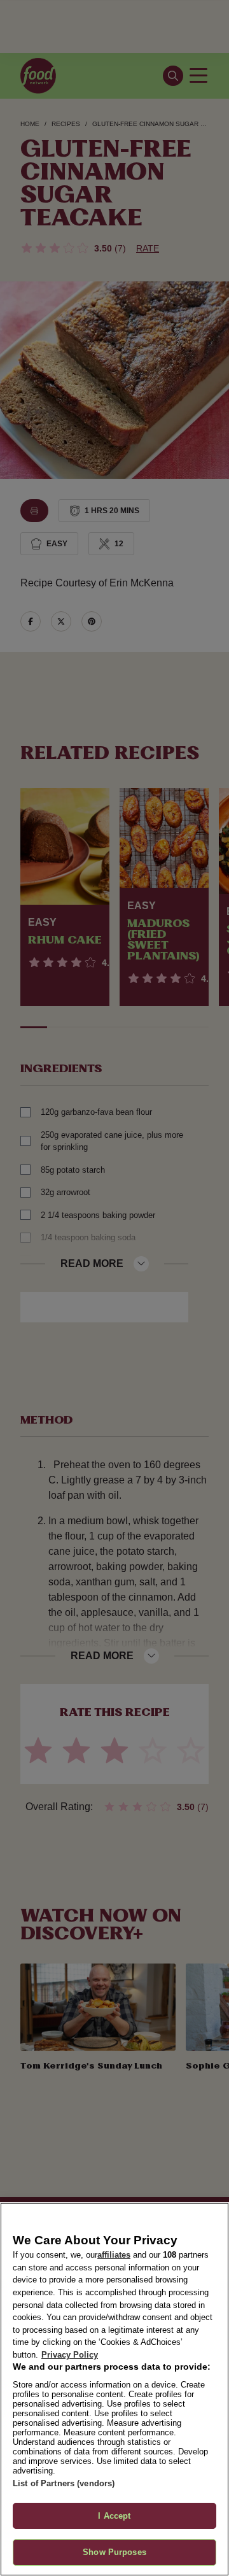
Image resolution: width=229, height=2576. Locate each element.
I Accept (114, 2516)
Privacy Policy (70, 2355)
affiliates (114, 2255)
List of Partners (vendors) (64, 2483)
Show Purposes (114, 2552)
